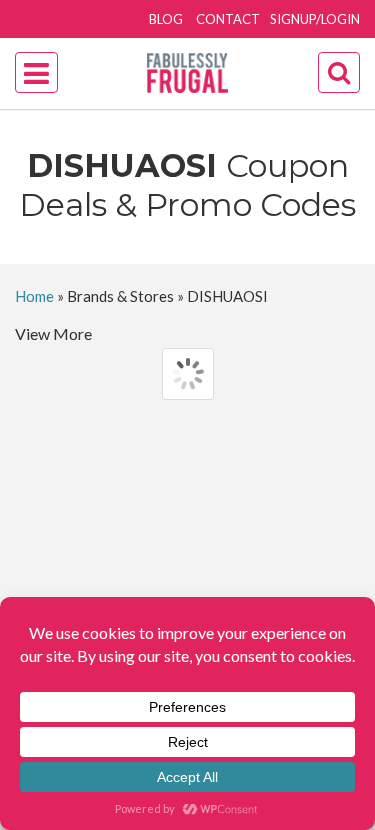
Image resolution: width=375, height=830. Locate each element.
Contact (228, 19)
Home (34, 296)
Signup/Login (315, 19)
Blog (166, 19)
